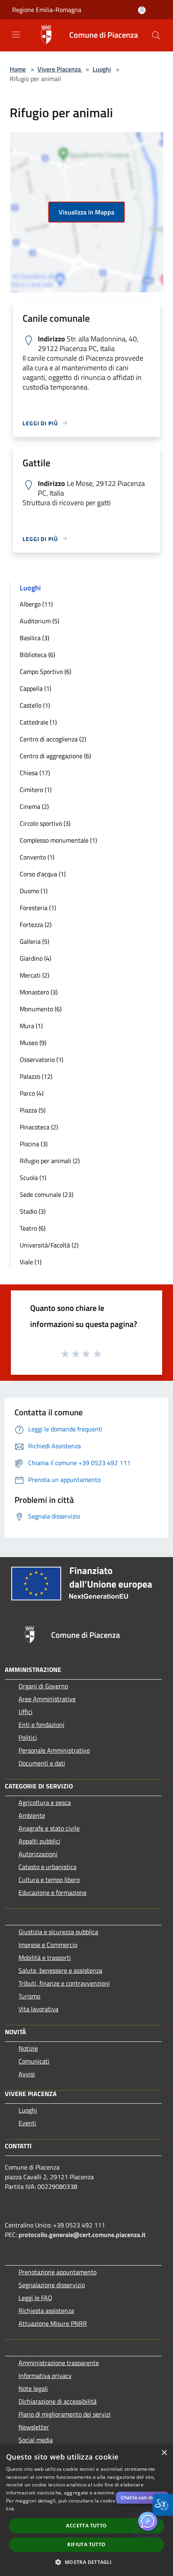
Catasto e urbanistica (47, 1867)
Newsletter (34, 2427)
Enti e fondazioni (41, 1725)
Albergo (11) (36, 604)
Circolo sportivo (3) (45, 823)
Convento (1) (37, 857)
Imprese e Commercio (48, 1945)
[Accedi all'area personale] (142, 10)
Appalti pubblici (39, 1841)
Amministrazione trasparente (59, 2363)
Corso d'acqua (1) (43, 874)
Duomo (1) (34, 891)
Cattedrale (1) (38, 722)
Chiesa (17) (35, 773)
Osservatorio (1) (41, 1059)
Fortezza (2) (36, 925)
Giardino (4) (35, 958)
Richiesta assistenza (46, 2311)
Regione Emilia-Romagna (47, 10)
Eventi (27, 2123)
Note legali (33, 2388)
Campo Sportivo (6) (45, 672)
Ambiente (32, 1815)
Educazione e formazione (53, 1892)
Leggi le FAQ (35, 2298)
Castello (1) (35, 705)
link (10, 2509)
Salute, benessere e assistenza (60, 1970)
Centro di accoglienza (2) (53, 739)
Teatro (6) (33, 1228)
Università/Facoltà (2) (49, 1245)
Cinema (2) (34, 806)
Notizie (28, 2048)
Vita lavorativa (38, 2009)
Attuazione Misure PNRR (53, 2323)
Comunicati (34, 2061)
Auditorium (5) (39, 621)
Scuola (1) (33, 1178)
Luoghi (102, 69)
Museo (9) (33, 1043)
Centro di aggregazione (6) (55, 756)
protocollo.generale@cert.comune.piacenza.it (82, 2235)
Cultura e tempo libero (49, 1880)
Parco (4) (32, 1093)
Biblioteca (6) (37, 655)
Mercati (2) (34, 975)
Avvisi (27, 2074)
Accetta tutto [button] (86, 2526)
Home (18, 69)
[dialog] (86, 2510)
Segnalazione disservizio (52, 2285)
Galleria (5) (34, 941)
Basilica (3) (34, 638)
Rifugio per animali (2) (50, 1161)
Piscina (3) (34, 1144)
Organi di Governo (43, 1686)
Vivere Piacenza (60, 69)
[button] (156, 35)
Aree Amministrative (47, 1699)
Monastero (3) (39, 992)
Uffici (26, 1712)
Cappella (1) (35, 688)
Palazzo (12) (36, 1076)
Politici (28, 1737)
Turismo (29, 1996)
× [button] (164, 2453)
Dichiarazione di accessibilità (58, 2401)
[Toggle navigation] (16, 35)
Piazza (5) (33, 1110)
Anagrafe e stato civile (49, 1828)
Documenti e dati (42, 1763)
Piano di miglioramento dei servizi (65, 2414)
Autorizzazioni (38, 1854)
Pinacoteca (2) (39, 1127)
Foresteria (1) (38, 908)
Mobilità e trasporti (45, 1958)
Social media (36, 2440)
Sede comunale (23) (46, 1194)
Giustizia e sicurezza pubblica (58, 1932)
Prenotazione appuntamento (58, 2272)
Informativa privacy (45, 2376)
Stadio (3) (33, 1211)
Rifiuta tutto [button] (86, 2544)
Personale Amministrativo (54, 1750)
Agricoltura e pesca (45, 1802)
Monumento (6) (41, 1009)
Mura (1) (31, 1026)
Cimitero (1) (36, 790)
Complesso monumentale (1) (58, 840)
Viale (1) (31, 1262)
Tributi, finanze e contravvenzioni (64, 1983)
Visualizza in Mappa (86, 212)
